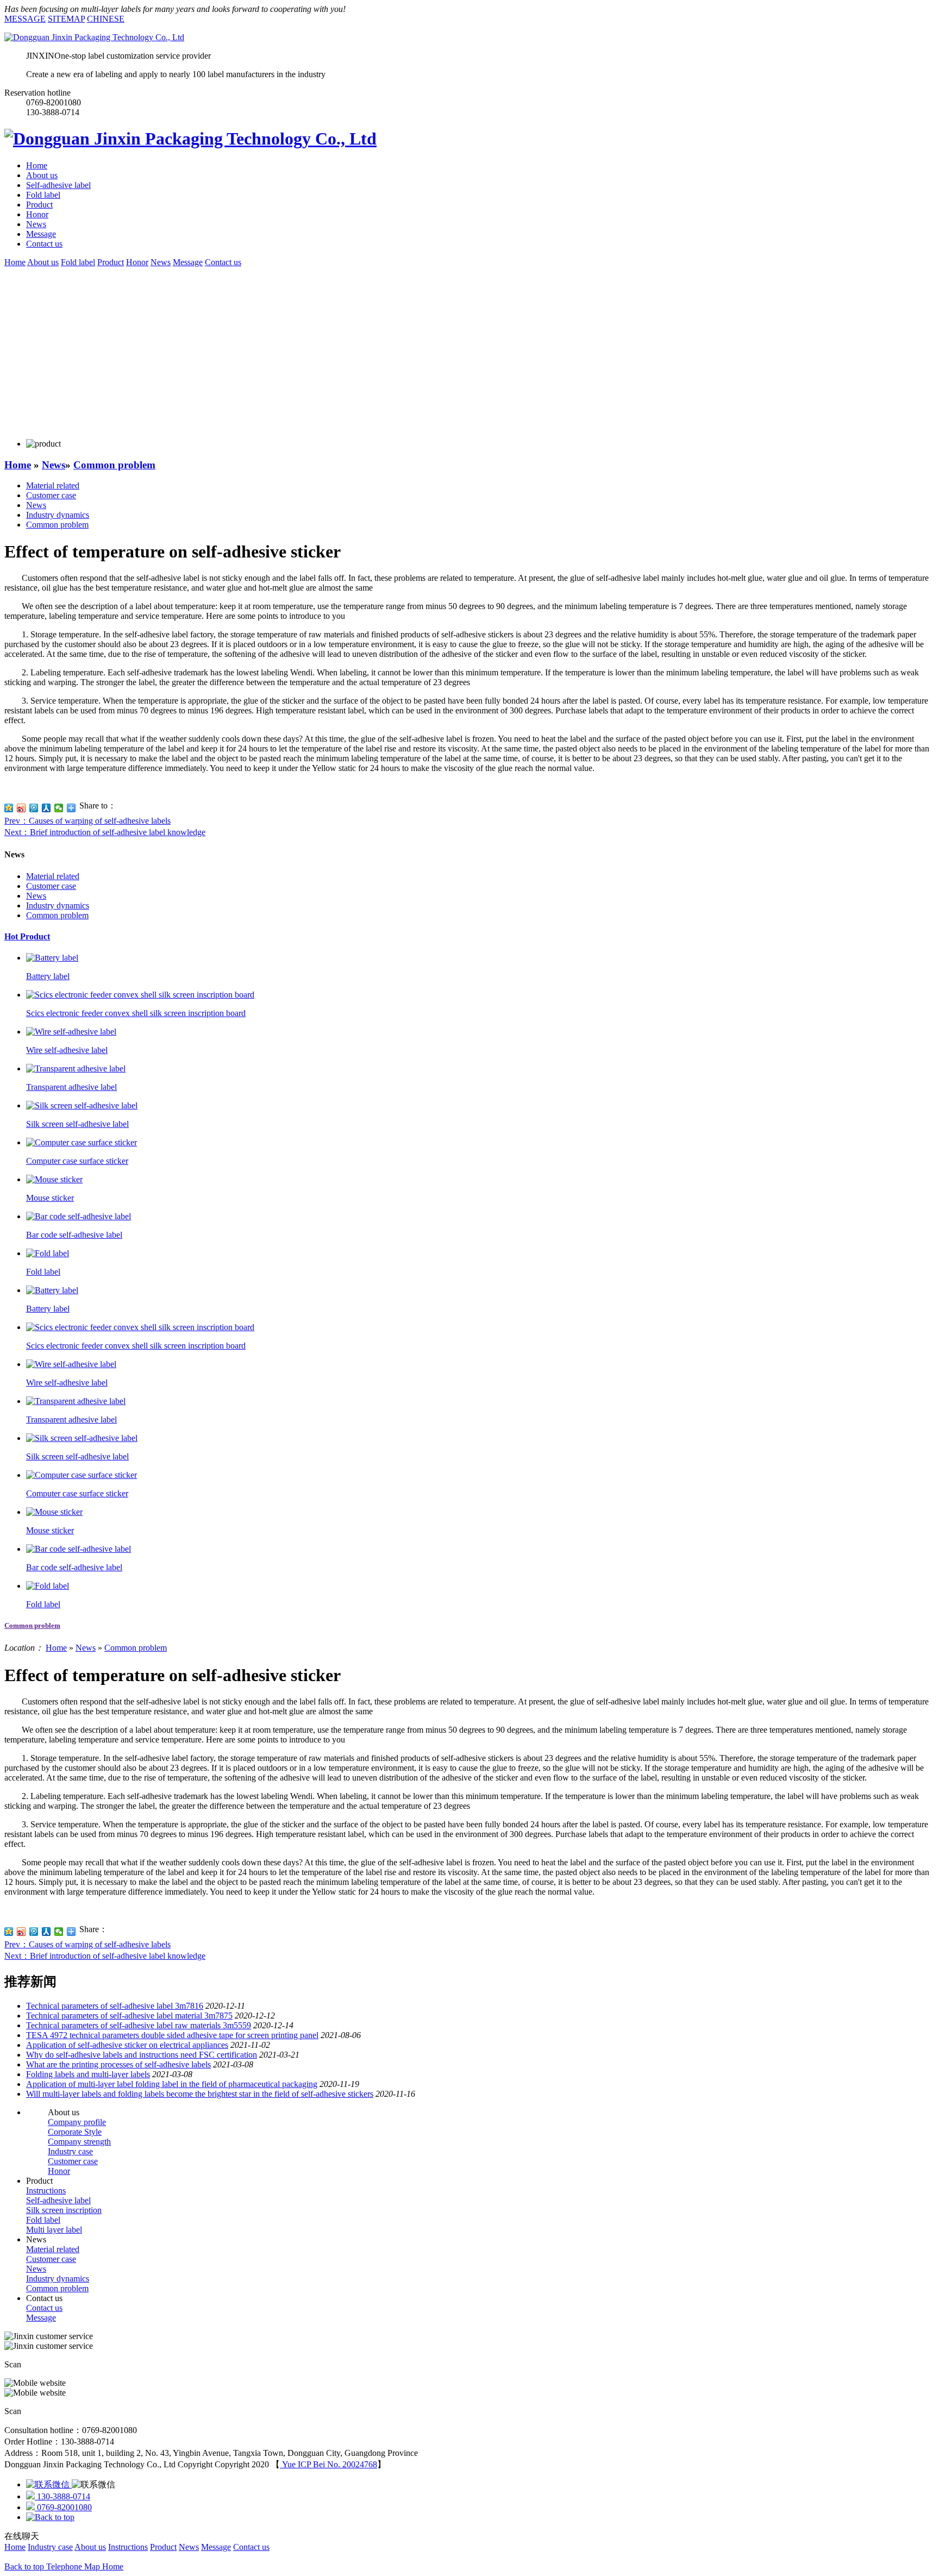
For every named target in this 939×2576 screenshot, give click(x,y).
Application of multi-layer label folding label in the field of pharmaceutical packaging (172, 2084)
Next (105, 832)
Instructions (46, 2190)
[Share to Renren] (46, 1932)
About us (42, 175)
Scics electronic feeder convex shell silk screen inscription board (136, 1013)
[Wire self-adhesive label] (71, 1032)
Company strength (79, 2142)
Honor (37, 214)
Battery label (48, 976)
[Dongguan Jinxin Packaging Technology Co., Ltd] (94, 37)
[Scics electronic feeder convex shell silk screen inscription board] (140, 995)
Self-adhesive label (58, 185)
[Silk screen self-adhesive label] (82, 1105)
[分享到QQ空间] (9, 808)
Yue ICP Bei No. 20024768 (328, 2464)
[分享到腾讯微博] (34, 808)
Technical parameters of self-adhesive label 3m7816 (115, 2006)
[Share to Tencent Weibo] (34, 1932)
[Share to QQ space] (9, 1932)
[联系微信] (49, 2484)
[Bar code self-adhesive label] (79, 1216)
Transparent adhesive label (71, 1087)
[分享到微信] (59, 808)
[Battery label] (52, 958)
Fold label (43, 195)
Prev (87, 821)
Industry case (70, 2151)
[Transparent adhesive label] (76, 1068)
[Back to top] (50, 2517)
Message (41, 234)
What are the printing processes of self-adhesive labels (118, 2064)
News (36, 224)
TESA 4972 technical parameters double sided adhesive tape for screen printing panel (172, 2035)
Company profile (77, 2122)
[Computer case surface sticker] (82, 1142)
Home (37, 165)
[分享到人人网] (46, 808)
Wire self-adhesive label (67, 1050)
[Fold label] (48, 1253)
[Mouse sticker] (54, 1179)
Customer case (51, 495)
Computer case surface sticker (77, 1161)
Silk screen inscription (64, 2210)
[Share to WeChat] (59, 1932)
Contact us (44, 244)
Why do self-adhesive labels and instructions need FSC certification (142, 2055)
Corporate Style (75, 2132)
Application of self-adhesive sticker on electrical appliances (127, 2045)
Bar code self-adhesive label (74, 1235)
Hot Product (27, 936)
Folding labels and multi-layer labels (88, 2074)
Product (39, 205)
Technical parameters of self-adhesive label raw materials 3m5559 (139, 2025)
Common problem (114, 465)
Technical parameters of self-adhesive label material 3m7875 (129, 2016)
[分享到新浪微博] (21, 808)
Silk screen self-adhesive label (77, 1124)
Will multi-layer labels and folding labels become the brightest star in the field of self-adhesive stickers (200, 2094)
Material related (53, 485)
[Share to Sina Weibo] (21, 1932)
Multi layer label (54, 2230)
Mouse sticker (50, 1198)
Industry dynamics (58, 515)
